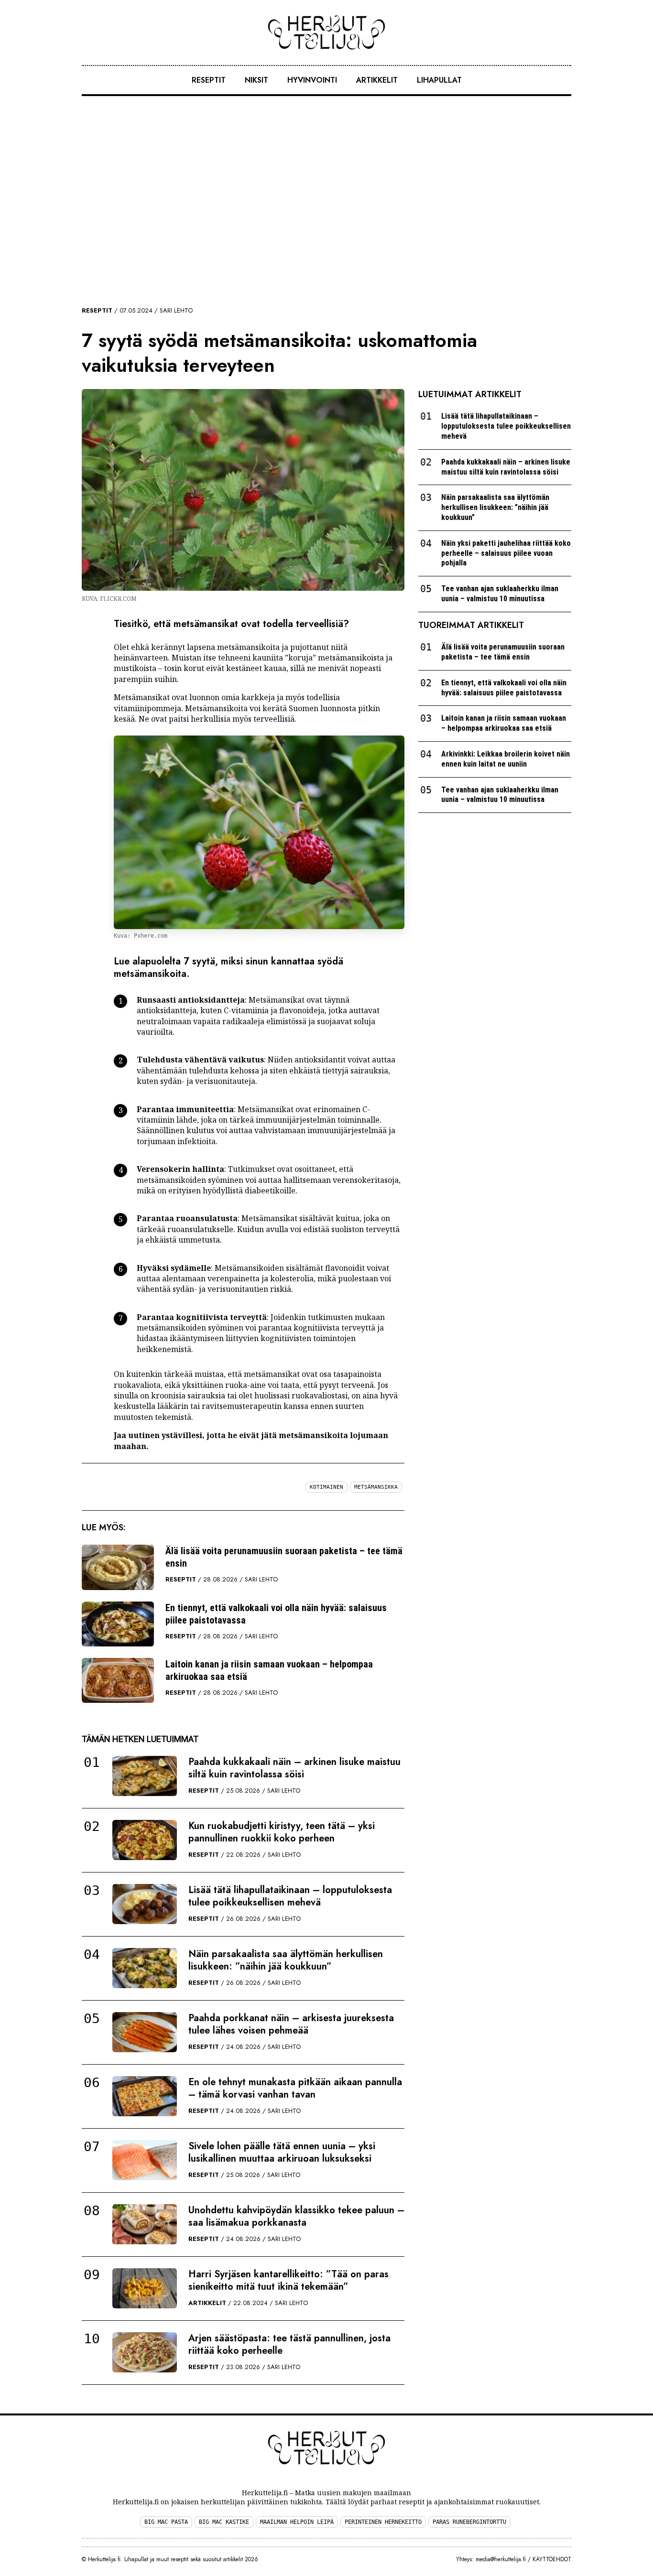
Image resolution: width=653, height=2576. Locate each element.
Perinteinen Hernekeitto (383, 2522)
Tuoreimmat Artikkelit (471, 625)
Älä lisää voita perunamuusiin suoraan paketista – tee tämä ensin (284, 1557)
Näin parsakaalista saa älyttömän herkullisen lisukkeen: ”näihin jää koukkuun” (286, 1960)
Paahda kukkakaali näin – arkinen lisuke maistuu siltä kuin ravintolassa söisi (294, 1768)
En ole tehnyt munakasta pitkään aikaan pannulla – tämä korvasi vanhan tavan (295, 2088)
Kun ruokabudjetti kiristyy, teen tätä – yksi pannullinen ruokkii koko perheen (282, 1832)
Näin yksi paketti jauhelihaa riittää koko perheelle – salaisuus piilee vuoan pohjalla (506, 553)
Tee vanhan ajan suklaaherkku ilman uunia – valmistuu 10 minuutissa (500, 594)
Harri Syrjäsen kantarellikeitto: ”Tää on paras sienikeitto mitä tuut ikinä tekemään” (288, 2280)
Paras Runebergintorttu (469, 2522)
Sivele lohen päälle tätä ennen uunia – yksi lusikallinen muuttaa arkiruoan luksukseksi (282, 2152)
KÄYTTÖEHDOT (552, 2559)
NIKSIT (256, 80)
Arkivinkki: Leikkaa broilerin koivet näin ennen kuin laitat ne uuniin (506, 759)
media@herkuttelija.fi (501, 2559)
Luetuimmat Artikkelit (470, 394)
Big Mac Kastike (224, 2522)
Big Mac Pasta (166, 2522)
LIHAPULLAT (439, 80)
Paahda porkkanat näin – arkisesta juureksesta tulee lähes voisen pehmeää (291, 2024)
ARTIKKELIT (377, 80)
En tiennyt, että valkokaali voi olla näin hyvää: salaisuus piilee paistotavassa (276, 1614)
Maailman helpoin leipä (297, 2522)
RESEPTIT (209, 80)
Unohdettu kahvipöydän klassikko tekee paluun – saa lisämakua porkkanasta (296, 2216)
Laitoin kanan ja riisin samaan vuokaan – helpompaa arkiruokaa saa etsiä (269, 1670)
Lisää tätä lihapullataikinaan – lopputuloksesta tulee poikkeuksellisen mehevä (290, 1896)
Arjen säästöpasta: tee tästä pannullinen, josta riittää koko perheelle (289, 2344)
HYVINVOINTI (312, 80)
